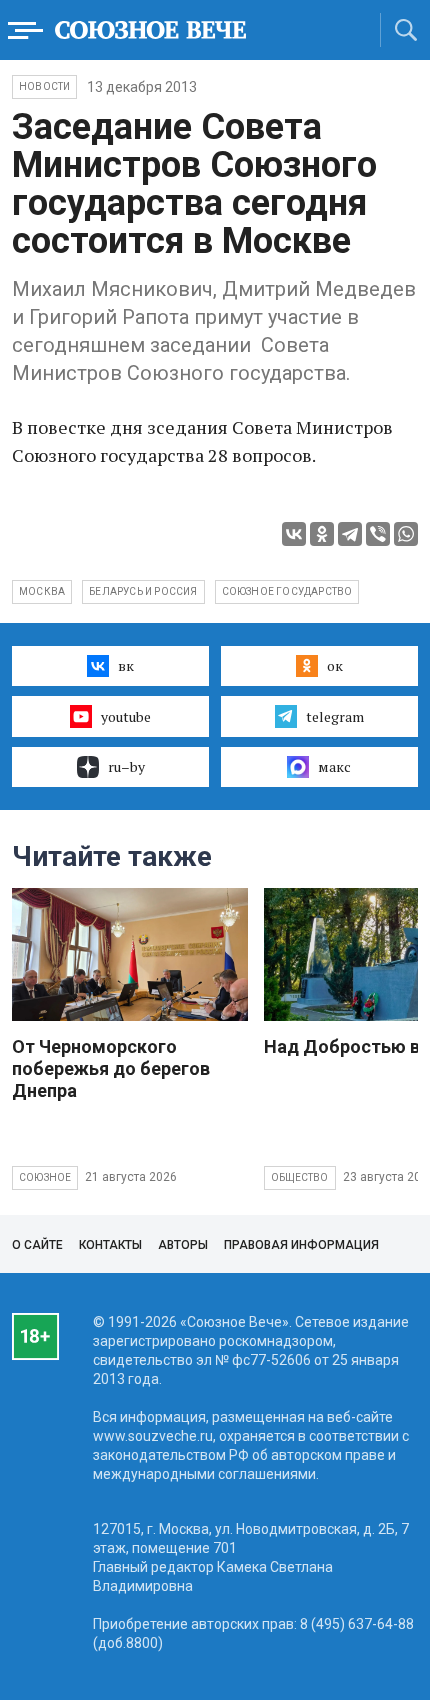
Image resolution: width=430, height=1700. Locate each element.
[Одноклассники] (322, 534)
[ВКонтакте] (294, 534)
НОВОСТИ (44, 86)
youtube (126, 716)
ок (335, 665)
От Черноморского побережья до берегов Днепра (111, 1068)
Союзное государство (287, 591)
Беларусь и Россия (143, 591)
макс (334, 766)
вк (126, 665)
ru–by (126, 766)
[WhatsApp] (406, 534)
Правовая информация (301, 1245)
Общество (300, 1177)
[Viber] (378, 534)
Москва (42, 591)
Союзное (45, 1177)
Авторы (183, 1245)
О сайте (37, 1245)
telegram (335, 716)
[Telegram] (350, 534)
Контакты (110, 1245)
